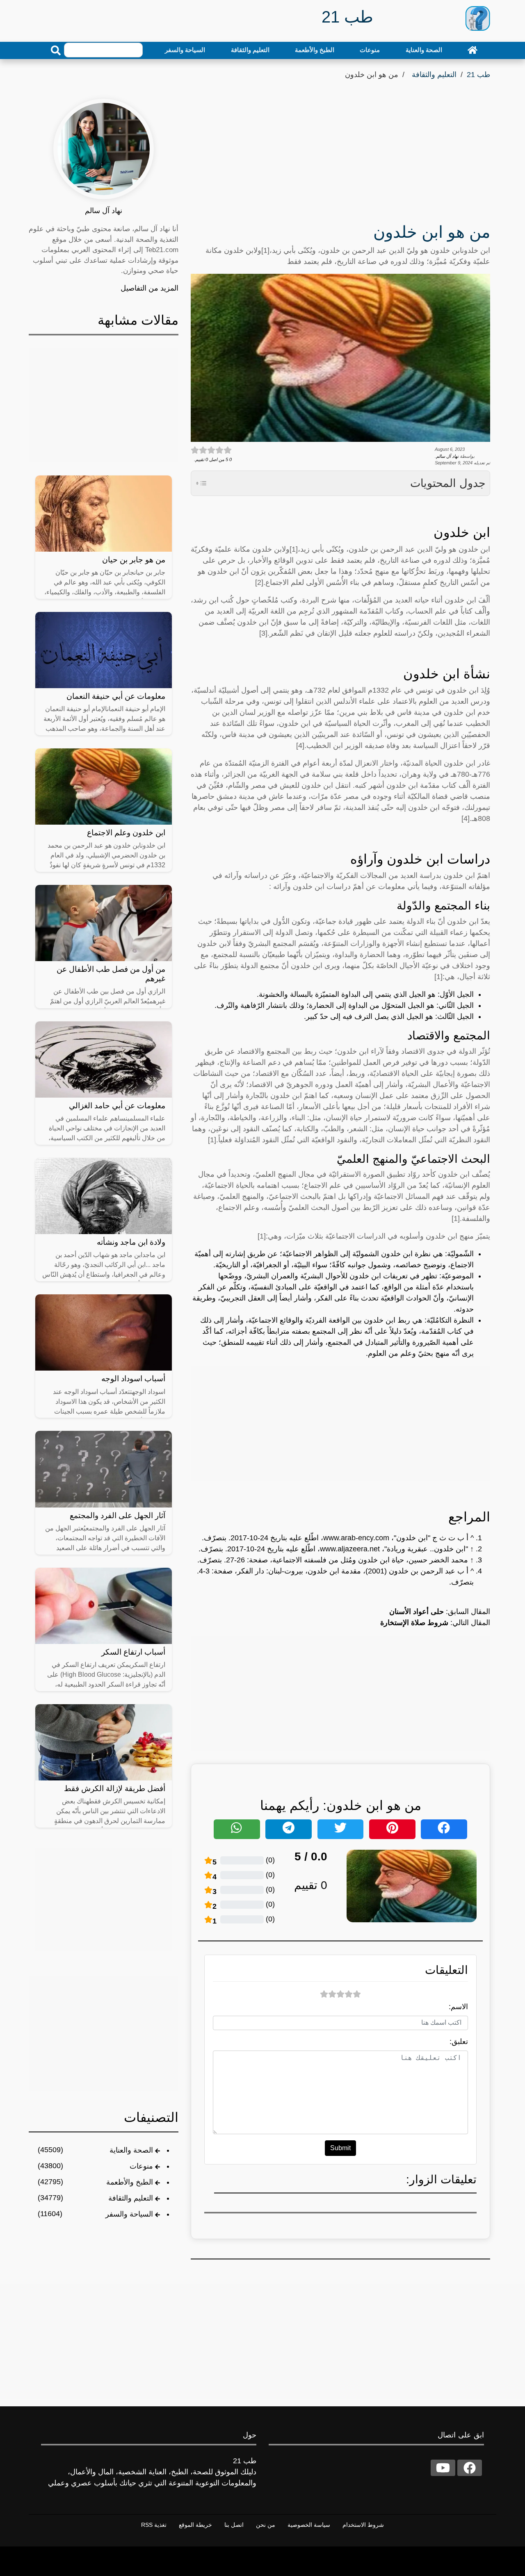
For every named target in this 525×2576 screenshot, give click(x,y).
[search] (56, 50)
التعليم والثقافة (250, 50)
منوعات (370, 50)
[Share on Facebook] (444, 1829)
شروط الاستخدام (363, 2525)
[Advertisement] (340, 154)
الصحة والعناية (424, 50)
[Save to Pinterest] (392, 1829)
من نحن (266, 2525)
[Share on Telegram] (289, 1829)
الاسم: (458, 2007)
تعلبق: (459, 2042)
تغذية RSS (154, 2525)
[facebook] (470, 2468)
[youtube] (443, 2468)
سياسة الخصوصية (309, 2525)
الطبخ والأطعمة (315, 50)
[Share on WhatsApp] (237, 1829)
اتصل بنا (234, 2525)
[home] (472, 50)
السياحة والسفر (185, 50)
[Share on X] (341, 1829)
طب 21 (478, 75)
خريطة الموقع (195, 2525)
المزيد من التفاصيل (150, 288)
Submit (340, 2148)
